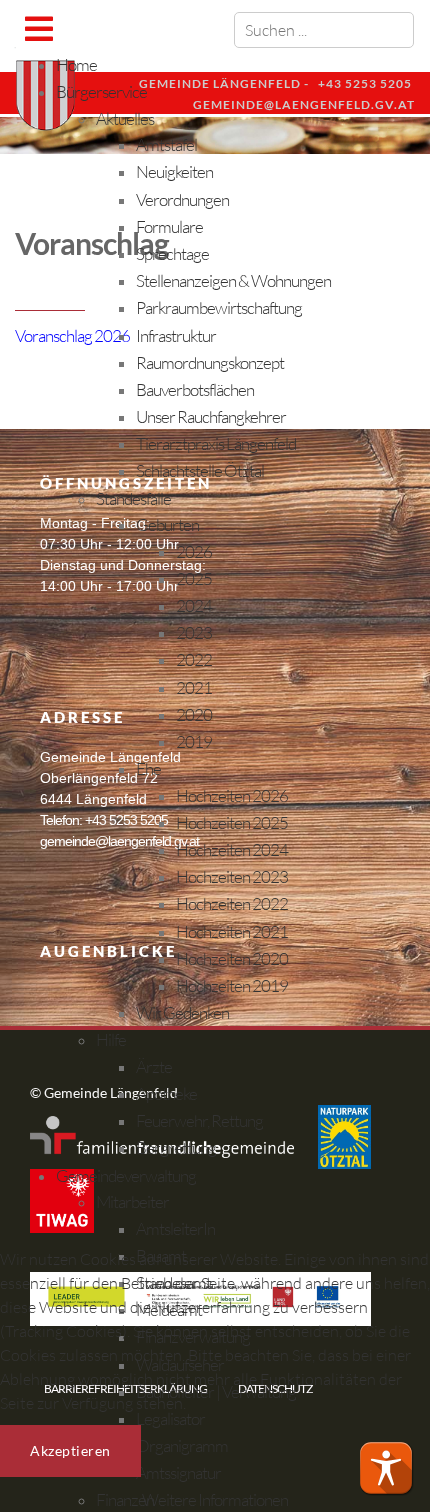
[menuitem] (76, 64)
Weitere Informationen (215, 1499)
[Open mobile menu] (38, 28)
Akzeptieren (70, 1450)
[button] (386, 1468)
